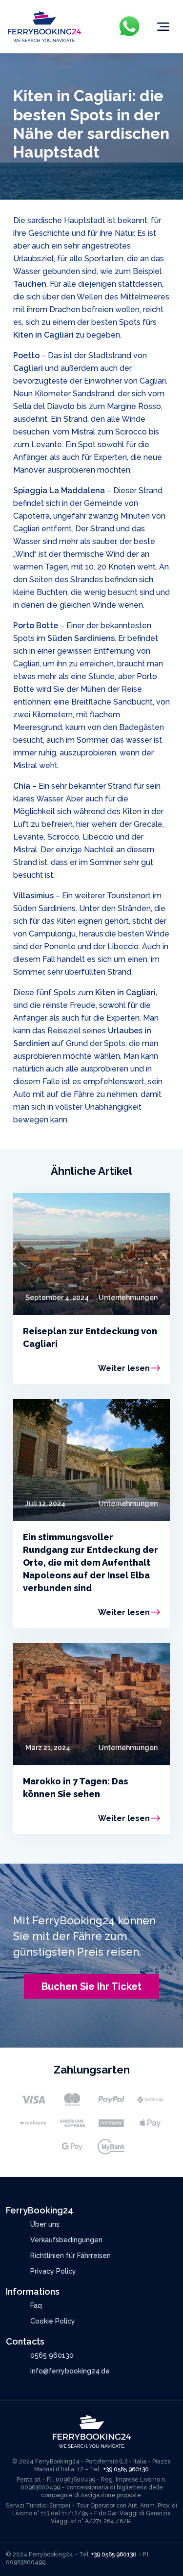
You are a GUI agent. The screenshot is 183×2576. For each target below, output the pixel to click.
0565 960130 (52, 2355)
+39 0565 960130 (126, 2469)
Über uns (45, 2224)
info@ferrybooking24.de (70, 2371)
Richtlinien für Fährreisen (71, 2256)
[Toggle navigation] (163, 27)
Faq (36, 2305)
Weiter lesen (124, 1368)
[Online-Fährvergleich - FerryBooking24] (44, 26)
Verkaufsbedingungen (66, 2240)
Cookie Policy (53, 2321)
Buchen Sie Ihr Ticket (91, 1986)
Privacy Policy (53, 2271)
